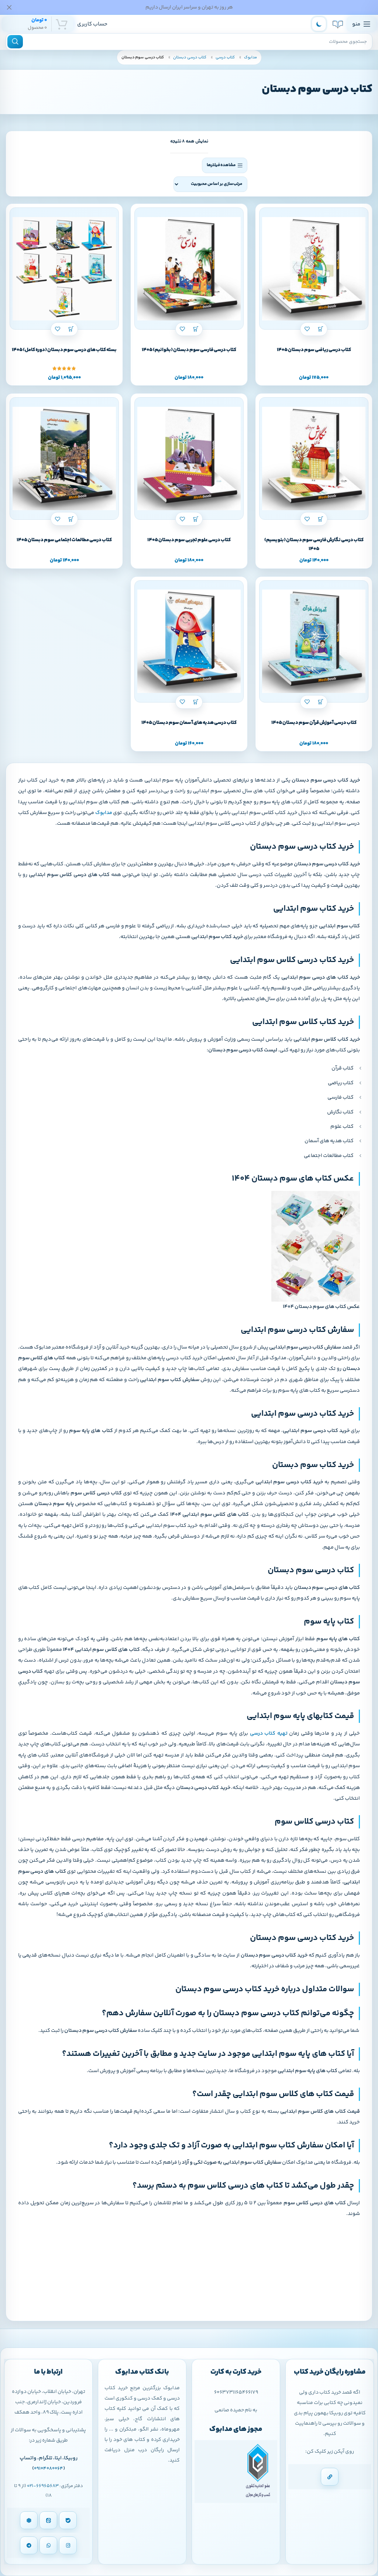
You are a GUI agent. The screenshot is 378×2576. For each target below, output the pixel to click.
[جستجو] (15, 42)
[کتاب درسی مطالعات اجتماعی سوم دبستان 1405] (64, 458)
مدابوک (250, 57)
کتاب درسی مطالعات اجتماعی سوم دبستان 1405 (64, 540)
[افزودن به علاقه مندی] (307, 329)
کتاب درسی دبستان (189, 57)
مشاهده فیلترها (221, 165)
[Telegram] (29, 2545)
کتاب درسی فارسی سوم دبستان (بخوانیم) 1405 (189, 350)
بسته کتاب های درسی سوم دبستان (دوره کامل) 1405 (64, 350)
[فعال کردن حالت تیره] (319, 24)
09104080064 (49, 2469)
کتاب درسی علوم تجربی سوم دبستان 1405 (189, 540)
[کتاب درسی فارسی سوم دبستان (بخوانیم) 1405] (189, 269)
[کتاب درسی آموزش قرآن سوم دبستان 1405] (314, 642)
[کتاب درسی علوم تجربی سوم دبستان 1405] (189, 458)
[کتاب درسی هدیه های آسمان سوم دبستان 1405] (189, 642)
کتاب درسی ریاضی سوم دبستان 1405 (314, 350)
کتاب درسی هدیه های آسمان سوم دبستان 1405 (189, 723)
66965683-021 (43, 2486)
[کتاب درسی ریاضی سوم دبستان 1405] (314, 269)
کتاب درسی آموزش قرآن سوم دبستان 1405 (314, 723)
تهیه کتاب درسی (269, 1734)
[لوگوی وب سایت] (338, 24)
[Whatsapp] (48, 2545)
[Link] (330, 2477)
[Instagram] (68, 2545)
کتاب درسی (225, 57)
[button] (321, 329)
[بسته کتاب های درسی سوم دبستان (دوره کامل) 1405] (64, 269)
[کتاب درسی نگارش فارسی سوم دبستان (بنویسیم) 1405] (314, 458)
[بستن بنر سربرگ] (9, 7)
